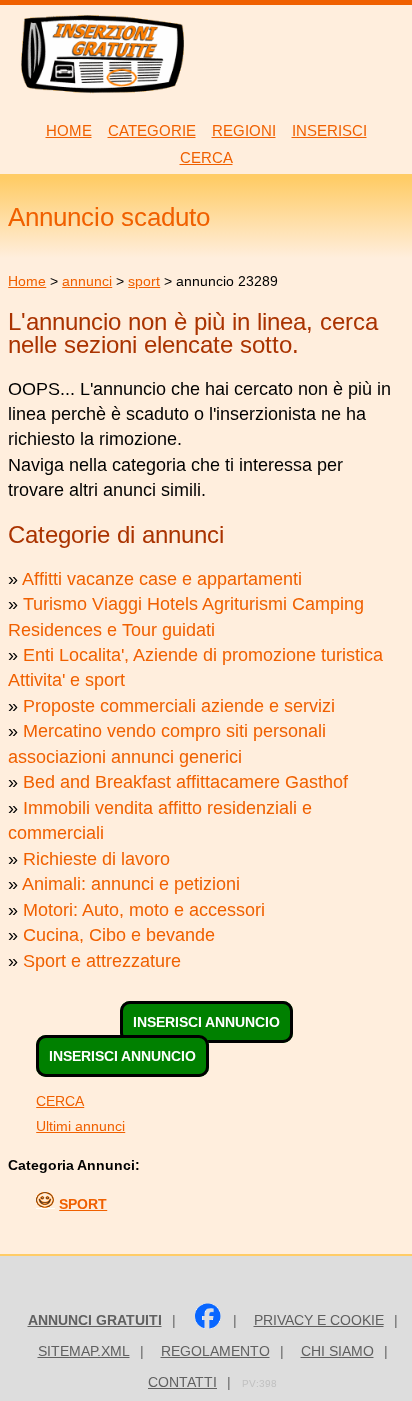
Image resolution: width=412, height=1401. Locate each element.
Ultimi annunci (80, 1126)
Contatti (182, 1382)
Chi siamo (337, 1351)
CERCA (60, 1101)
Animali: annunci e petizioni (131, 884)
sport (144, 281)
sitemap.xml (84, 1351)
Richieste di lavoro (96, 859)
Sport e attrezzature (102, 961)
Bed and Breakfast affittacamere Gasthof (185, 782)
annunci (87, 281)
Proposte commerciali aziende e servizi (179, 706)
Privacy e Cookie (319, 1320)
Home (27, 281)
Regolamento (215, 1351)
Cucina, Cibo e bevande (119, 935)
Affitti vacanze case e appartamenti (162, 579)
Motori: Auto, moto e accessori (144, 910)
